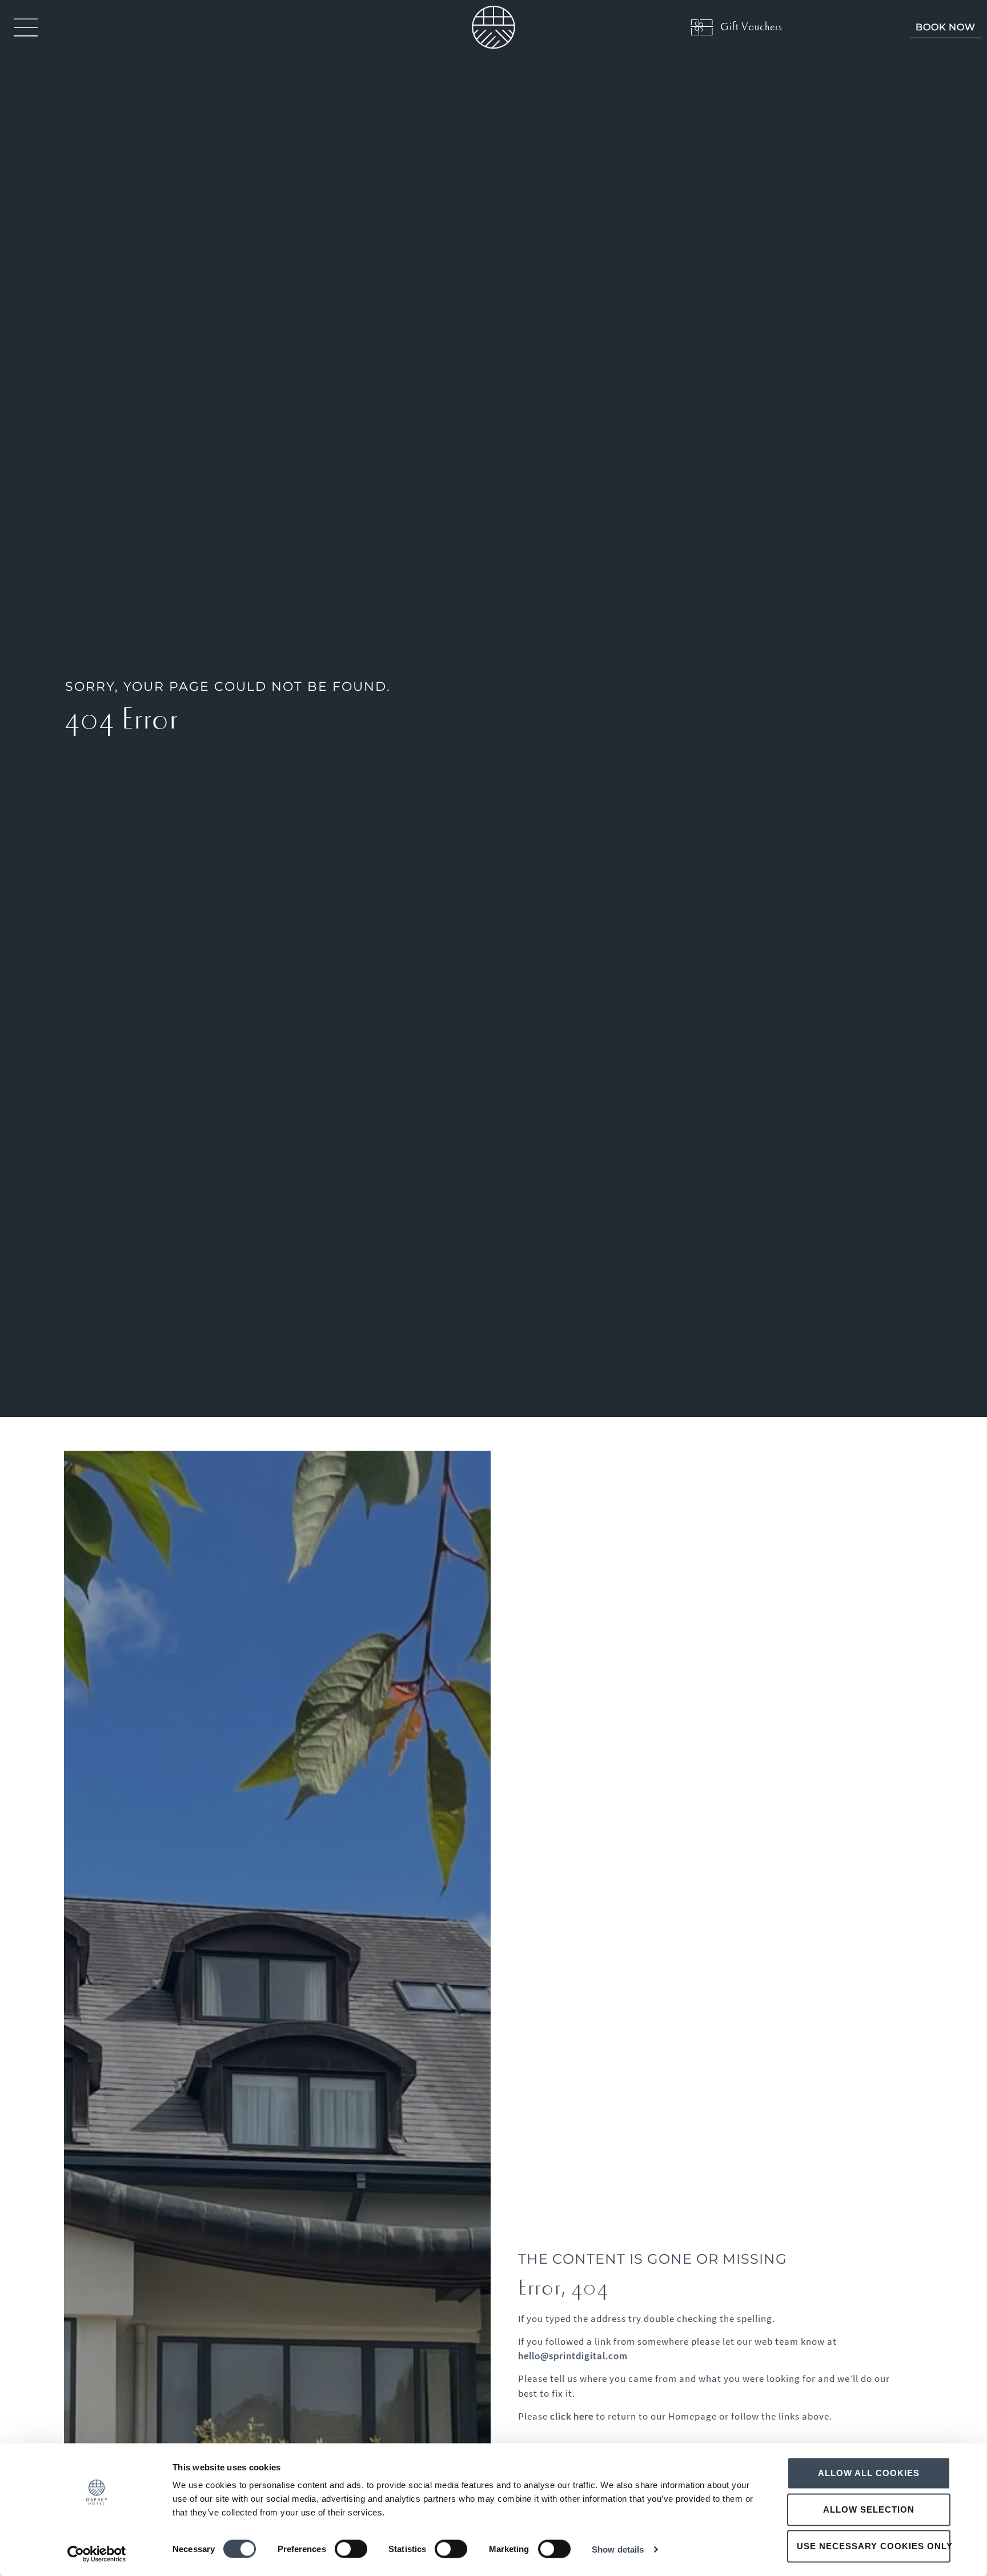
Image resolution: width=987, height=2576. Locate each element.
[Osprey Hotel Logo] (493, 27)
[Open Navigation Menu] (26, 27)
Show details (618, 2549)
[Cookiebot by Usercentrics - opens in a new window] (97, 2554)
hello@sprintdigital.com (573, 2356)
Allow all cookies (869, 2473)
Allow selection (869, 2509)
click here (572, 2416)
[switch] (351, 2549)
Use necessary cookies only (874, 2546)
